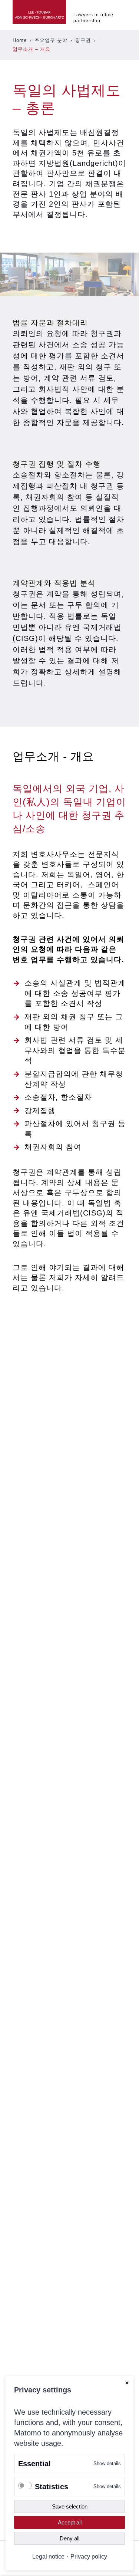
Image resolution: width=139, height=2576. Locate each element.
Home (20, 40)
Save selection (70, 2506)
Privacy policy (89, 2556)
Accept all (70, 2522)
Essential (34, 2464)
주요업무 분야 (51, 40)
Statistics (52, 2487)
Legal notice (48, 2556)
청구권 (83, 40)
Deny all (69, 2538)
